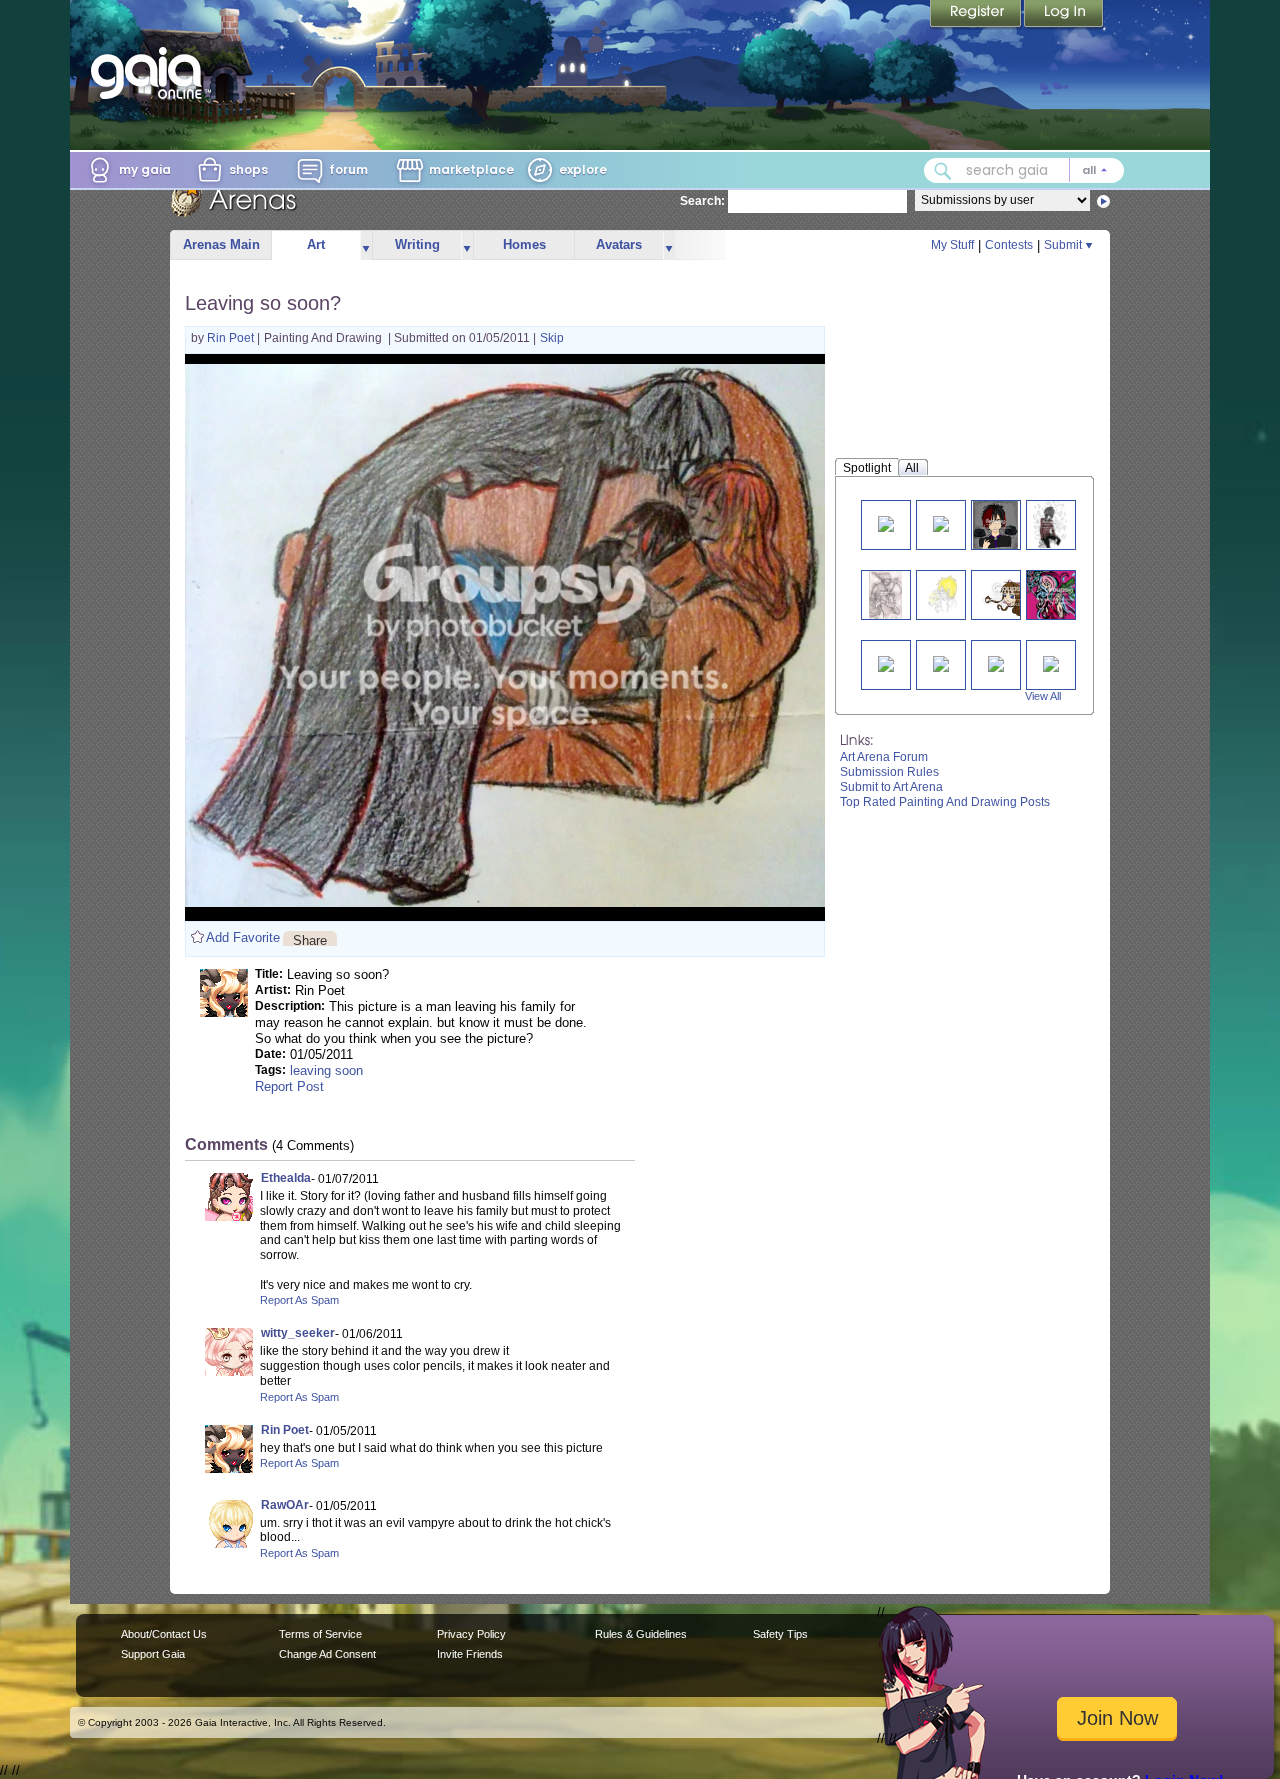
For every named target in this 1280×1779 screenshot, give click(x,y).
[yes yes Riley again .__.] (941, 522)
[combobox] (1024, 170)
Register (977, 15)
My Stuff (952, 245)
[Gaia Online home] (151, 73)
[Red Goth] (995, 524)
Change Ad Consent (327, 1654)
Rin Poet (232, 338)
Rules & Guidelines (641, 1634)
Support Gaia (153, 1654)
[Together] (996, 662)
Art (316, 244)
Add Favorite (243, 937)
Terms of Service (320, 1634)
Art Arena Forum (884, 757)
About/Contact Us (164, 1634)
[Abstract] (1059, 594)
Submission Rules (889, 772)
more (366, 245)
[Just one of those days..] (1050, 524)
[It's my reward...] (885, 594)
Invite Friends (470, 1654)
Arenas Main (221, 244)
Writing (417, 244)
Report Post (289, 1086)
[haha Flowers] (886, 522)
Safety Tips (780, 1634)
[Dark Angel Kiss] (941, 662)
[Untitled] (1051, 662)
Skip (552, 338)
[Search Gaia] (943, 171)
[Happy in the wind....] (1010, 594)
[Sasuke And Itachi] (886, 662)
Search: (702, 201)
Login (1064, 15)
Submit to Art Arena (891, 787)
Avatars (619, 244)
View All (1043, 696)
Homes (524, 244)
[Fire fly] (941, 594)
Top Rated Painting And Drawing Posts (945, 802)
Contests (1009, 245)
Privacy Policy (471, 1634)
